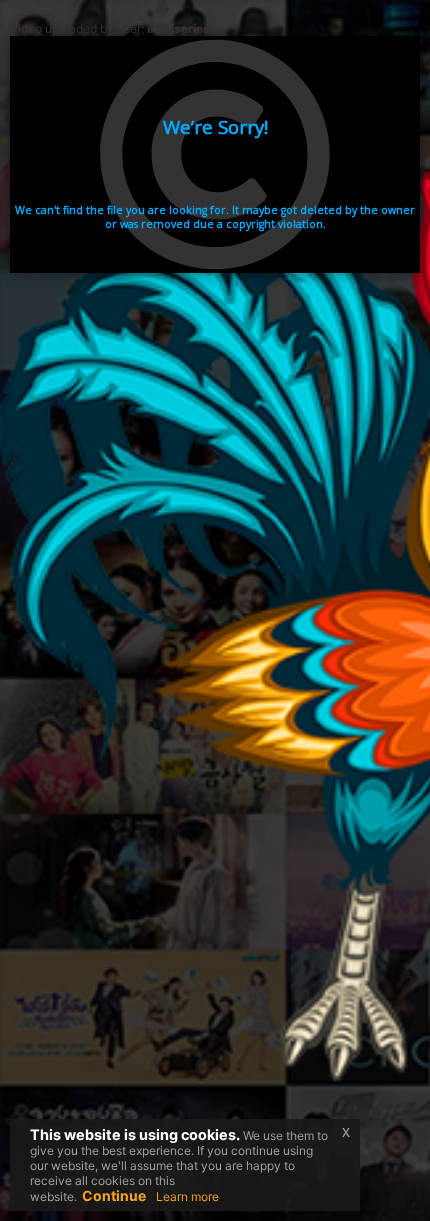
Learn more (187, 1196)
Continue (114, 1195)
